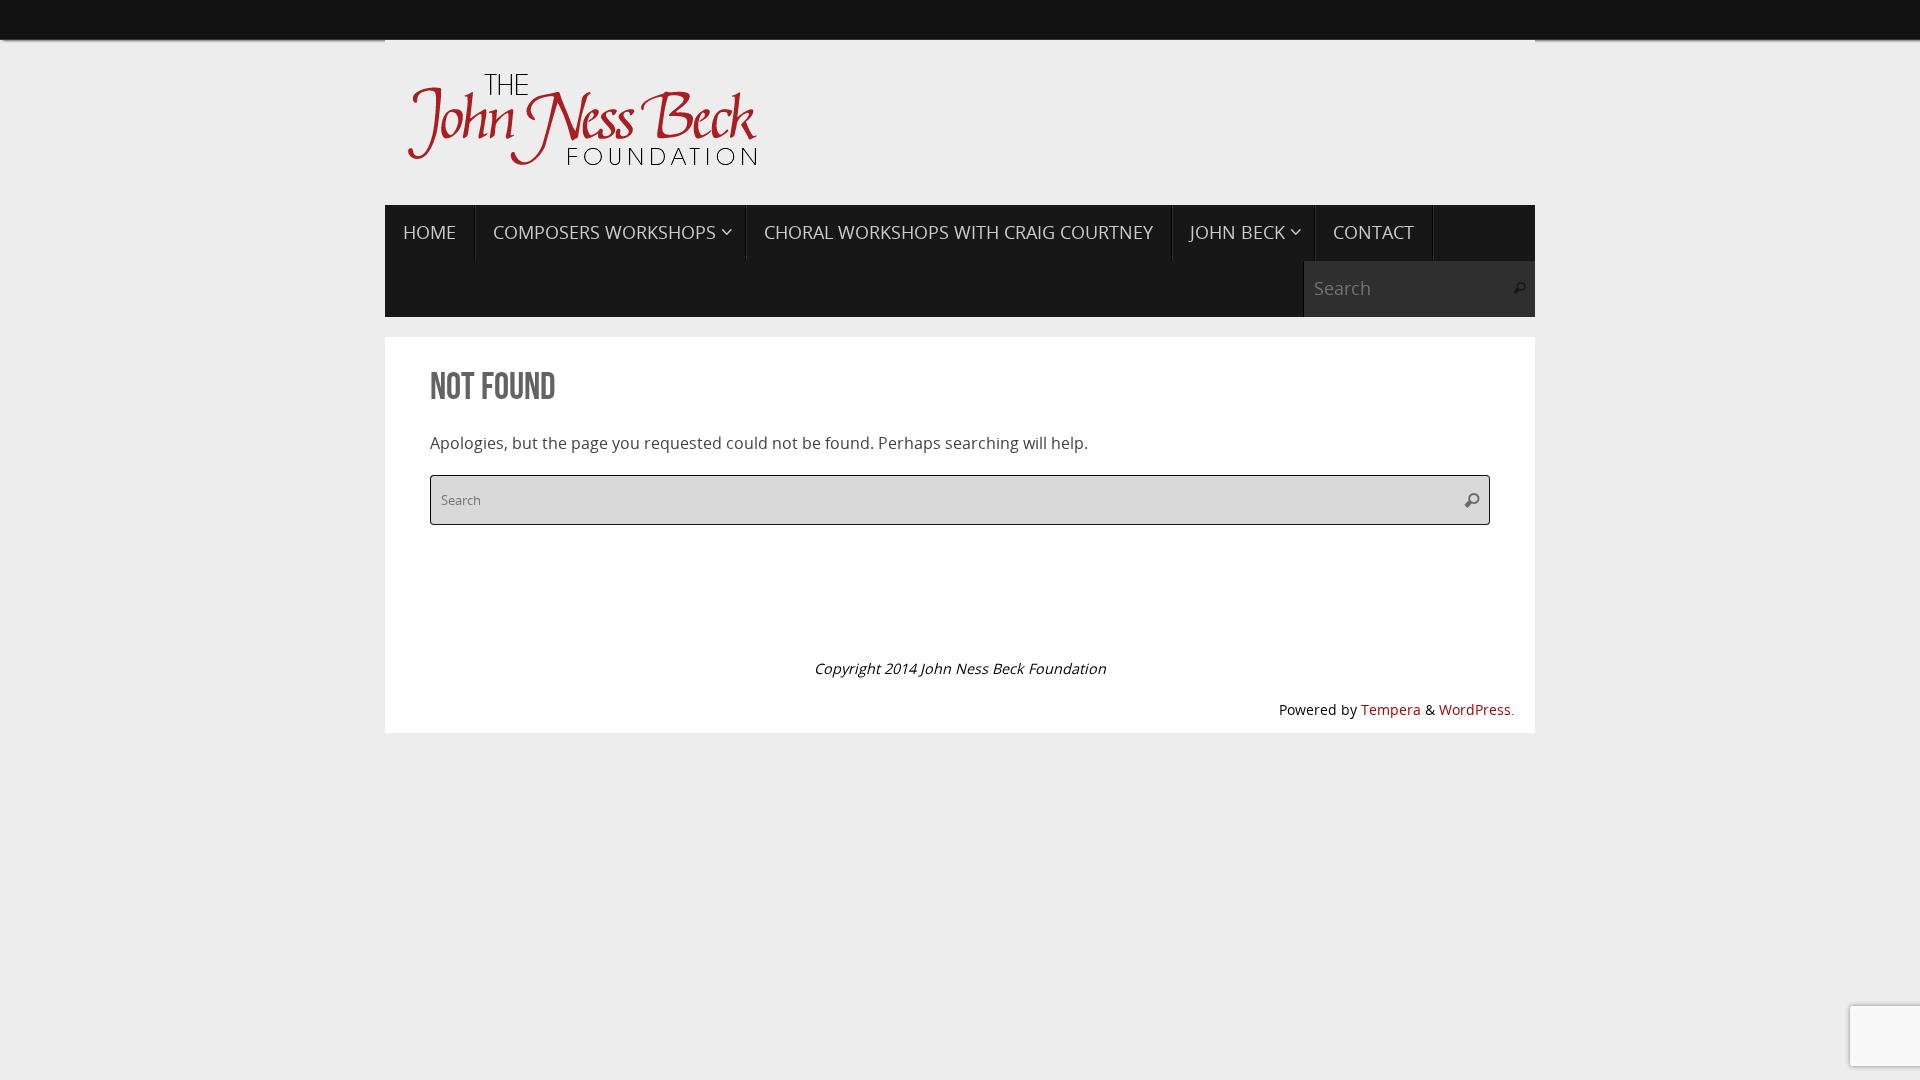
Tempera (1391, 709)
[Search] (1519, 289)
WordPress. (1477, 709)
